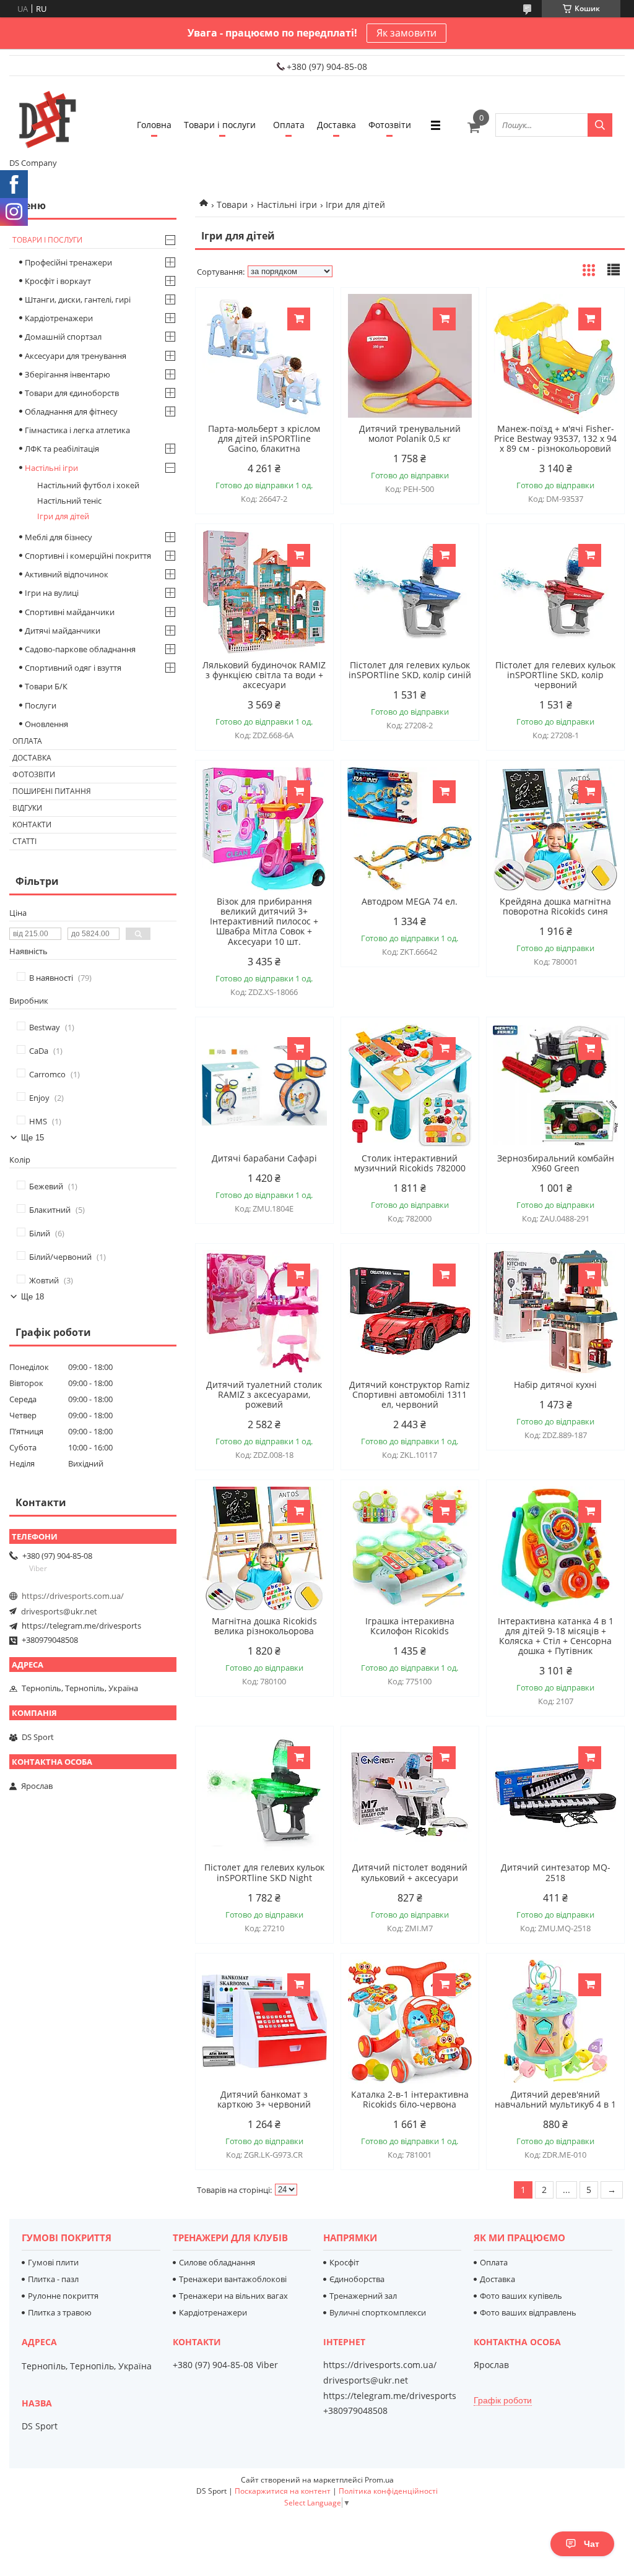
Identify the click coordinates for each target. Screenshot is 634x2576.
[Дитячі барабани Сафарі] (264, 1085)
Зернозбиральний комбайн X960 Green (556, 1163)
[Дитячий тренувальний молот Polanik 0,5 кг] (410, 356)
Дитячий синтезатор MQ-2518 (556, 1872)
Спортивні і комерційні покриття (88, 556)
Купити (299, 319)
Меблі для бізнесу (59, 537)
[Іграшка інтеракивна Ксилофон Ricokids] (410, 1548)
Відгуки (27, 808)
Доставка (337, 125)
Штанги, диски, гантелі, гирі (78, 299)
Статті (24, 841)
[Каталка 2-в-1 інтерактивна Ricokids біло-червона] (410, 2022)
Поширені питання (52, 791)
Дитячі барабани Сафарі (264, 1158)
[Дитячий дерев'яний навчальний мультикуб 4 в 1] (555, 2022)
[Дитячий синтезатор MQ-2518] (555, 1794)
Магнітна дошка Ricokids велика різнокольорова (264, 1626)
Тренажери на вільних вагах (233, 2296)
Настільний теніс (69, 501)
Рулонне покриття (63, 2296)
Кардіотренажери (59, 318)
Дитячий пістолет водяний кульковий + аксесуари (410, 1872)
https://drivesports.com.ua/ (73, 1596)
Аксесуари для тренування (76, 356)
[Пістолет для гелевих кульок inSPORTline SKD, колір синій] (410, 592)
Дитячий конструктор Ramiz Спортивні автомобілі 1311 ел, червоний (410, 1395)
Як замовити (406, 33)
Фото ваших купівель (521, 2296)
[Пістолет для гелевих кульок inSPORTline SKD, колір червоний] (555, 592)
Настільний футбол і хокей (88, 485)
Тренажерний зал (363, 2296)
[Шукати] (600, 125)
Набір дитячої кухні (555, 1385)
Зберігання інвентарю (67, 374)
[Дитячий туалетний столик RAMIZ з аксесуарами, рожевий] (264, 1312)
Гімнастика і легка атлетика (77, 430)
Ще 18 (33, 1297)
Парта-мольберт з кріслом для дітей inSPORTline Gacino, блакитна (264, 439)
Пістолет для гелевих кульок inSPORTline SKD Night (264, 1872)
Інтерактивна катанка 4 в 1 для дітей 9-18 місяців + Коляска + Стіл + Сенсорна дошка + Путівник (556, 1636)
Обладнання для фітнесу (71, 411)
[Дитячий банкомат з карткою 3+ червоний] (264, 2022)
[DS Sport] (46, 119)
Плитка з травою (60, 2312)
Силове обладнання (217, 2262)
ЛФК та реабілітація (62, 449)
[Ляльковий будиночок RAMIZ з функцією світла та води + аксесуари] (264, 592)
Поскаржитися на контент (283, 2491)
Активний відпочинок (67, 574)
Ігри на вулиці (52, 593)
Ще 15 (33, 1138)
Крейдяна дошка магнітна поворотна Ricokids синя (555, 907)
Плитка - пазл (53, 2279)
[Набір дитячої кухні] (555, 1312)
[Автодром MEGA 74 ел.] (410, 829)
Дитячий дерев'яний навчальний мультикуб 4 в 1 (555, 2100)
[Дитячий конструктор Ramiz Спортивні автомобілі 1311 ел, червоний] (410, 1312)
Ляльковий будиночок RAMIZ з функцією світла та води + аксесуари (264, 675)
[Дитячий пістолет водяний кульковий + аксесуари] (410, 1794)
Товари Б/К (46, 686)
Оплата (289, 125)
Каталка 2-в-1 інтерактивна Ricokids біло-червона (410, 2100)
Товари (232, 205)
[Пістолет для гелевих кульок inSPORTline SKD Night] (264, 1794)
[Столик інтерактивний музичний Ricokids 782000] (410, 1085)
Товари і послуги (220, 125)
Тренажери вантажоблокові (233, 2279)
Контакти (32, 825)
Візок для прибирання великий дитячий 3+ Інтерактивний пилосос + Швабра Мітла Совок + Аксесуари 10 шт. (264, 921)
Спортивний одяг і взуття (73, 668)
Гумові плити (53, 2262)
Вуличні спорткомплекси (378, 2312)
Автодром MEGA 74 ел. (410, 902)
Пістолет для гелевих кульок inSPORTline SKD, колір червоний (555, 675)
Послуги (41, 705)
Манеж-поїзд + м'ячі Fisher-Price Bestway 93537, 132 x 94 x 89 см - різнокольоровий (555, 439)
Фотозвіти (390, 125)
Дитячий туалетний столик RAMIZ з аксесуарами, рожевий (264, 1395)
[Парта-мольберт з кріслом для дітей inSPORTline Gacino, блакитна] (264, 356)
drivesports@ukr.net (59, 1611)
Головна (154, 125)
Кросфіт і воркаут (58, 281)
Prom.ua (379, 2480)
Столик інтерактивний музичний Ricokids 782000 (410, 1163)
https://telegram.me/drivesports (81, 1626)
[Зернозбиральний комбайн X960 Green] (555, 1085)
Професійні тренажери (68, 262)
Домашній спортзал (63, 337)
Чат (592, 2544)
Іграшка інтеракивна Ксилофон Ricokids (410, 1626)
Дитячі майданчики (63, 631)
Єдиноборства (357, 2279)
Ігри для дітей (63, 516)
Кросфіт (344, 2262)
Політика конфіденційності (388, 2491)
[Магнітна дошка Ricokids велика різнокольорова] (264, 1548)
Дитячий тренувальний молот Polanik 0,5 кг (410, 434)
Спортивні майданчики (70, 612)
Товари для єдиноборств (72, 393)
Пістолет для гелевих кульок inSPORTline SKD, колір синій (410, 670)
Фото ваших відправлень (528, 2312)
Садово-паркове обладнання (80, 649)
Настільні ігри (287, 205)
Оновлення (46, 724)
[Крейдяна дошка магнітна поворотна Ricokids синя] (555, 829)
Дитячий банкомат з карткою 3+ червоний (264, 2100)
